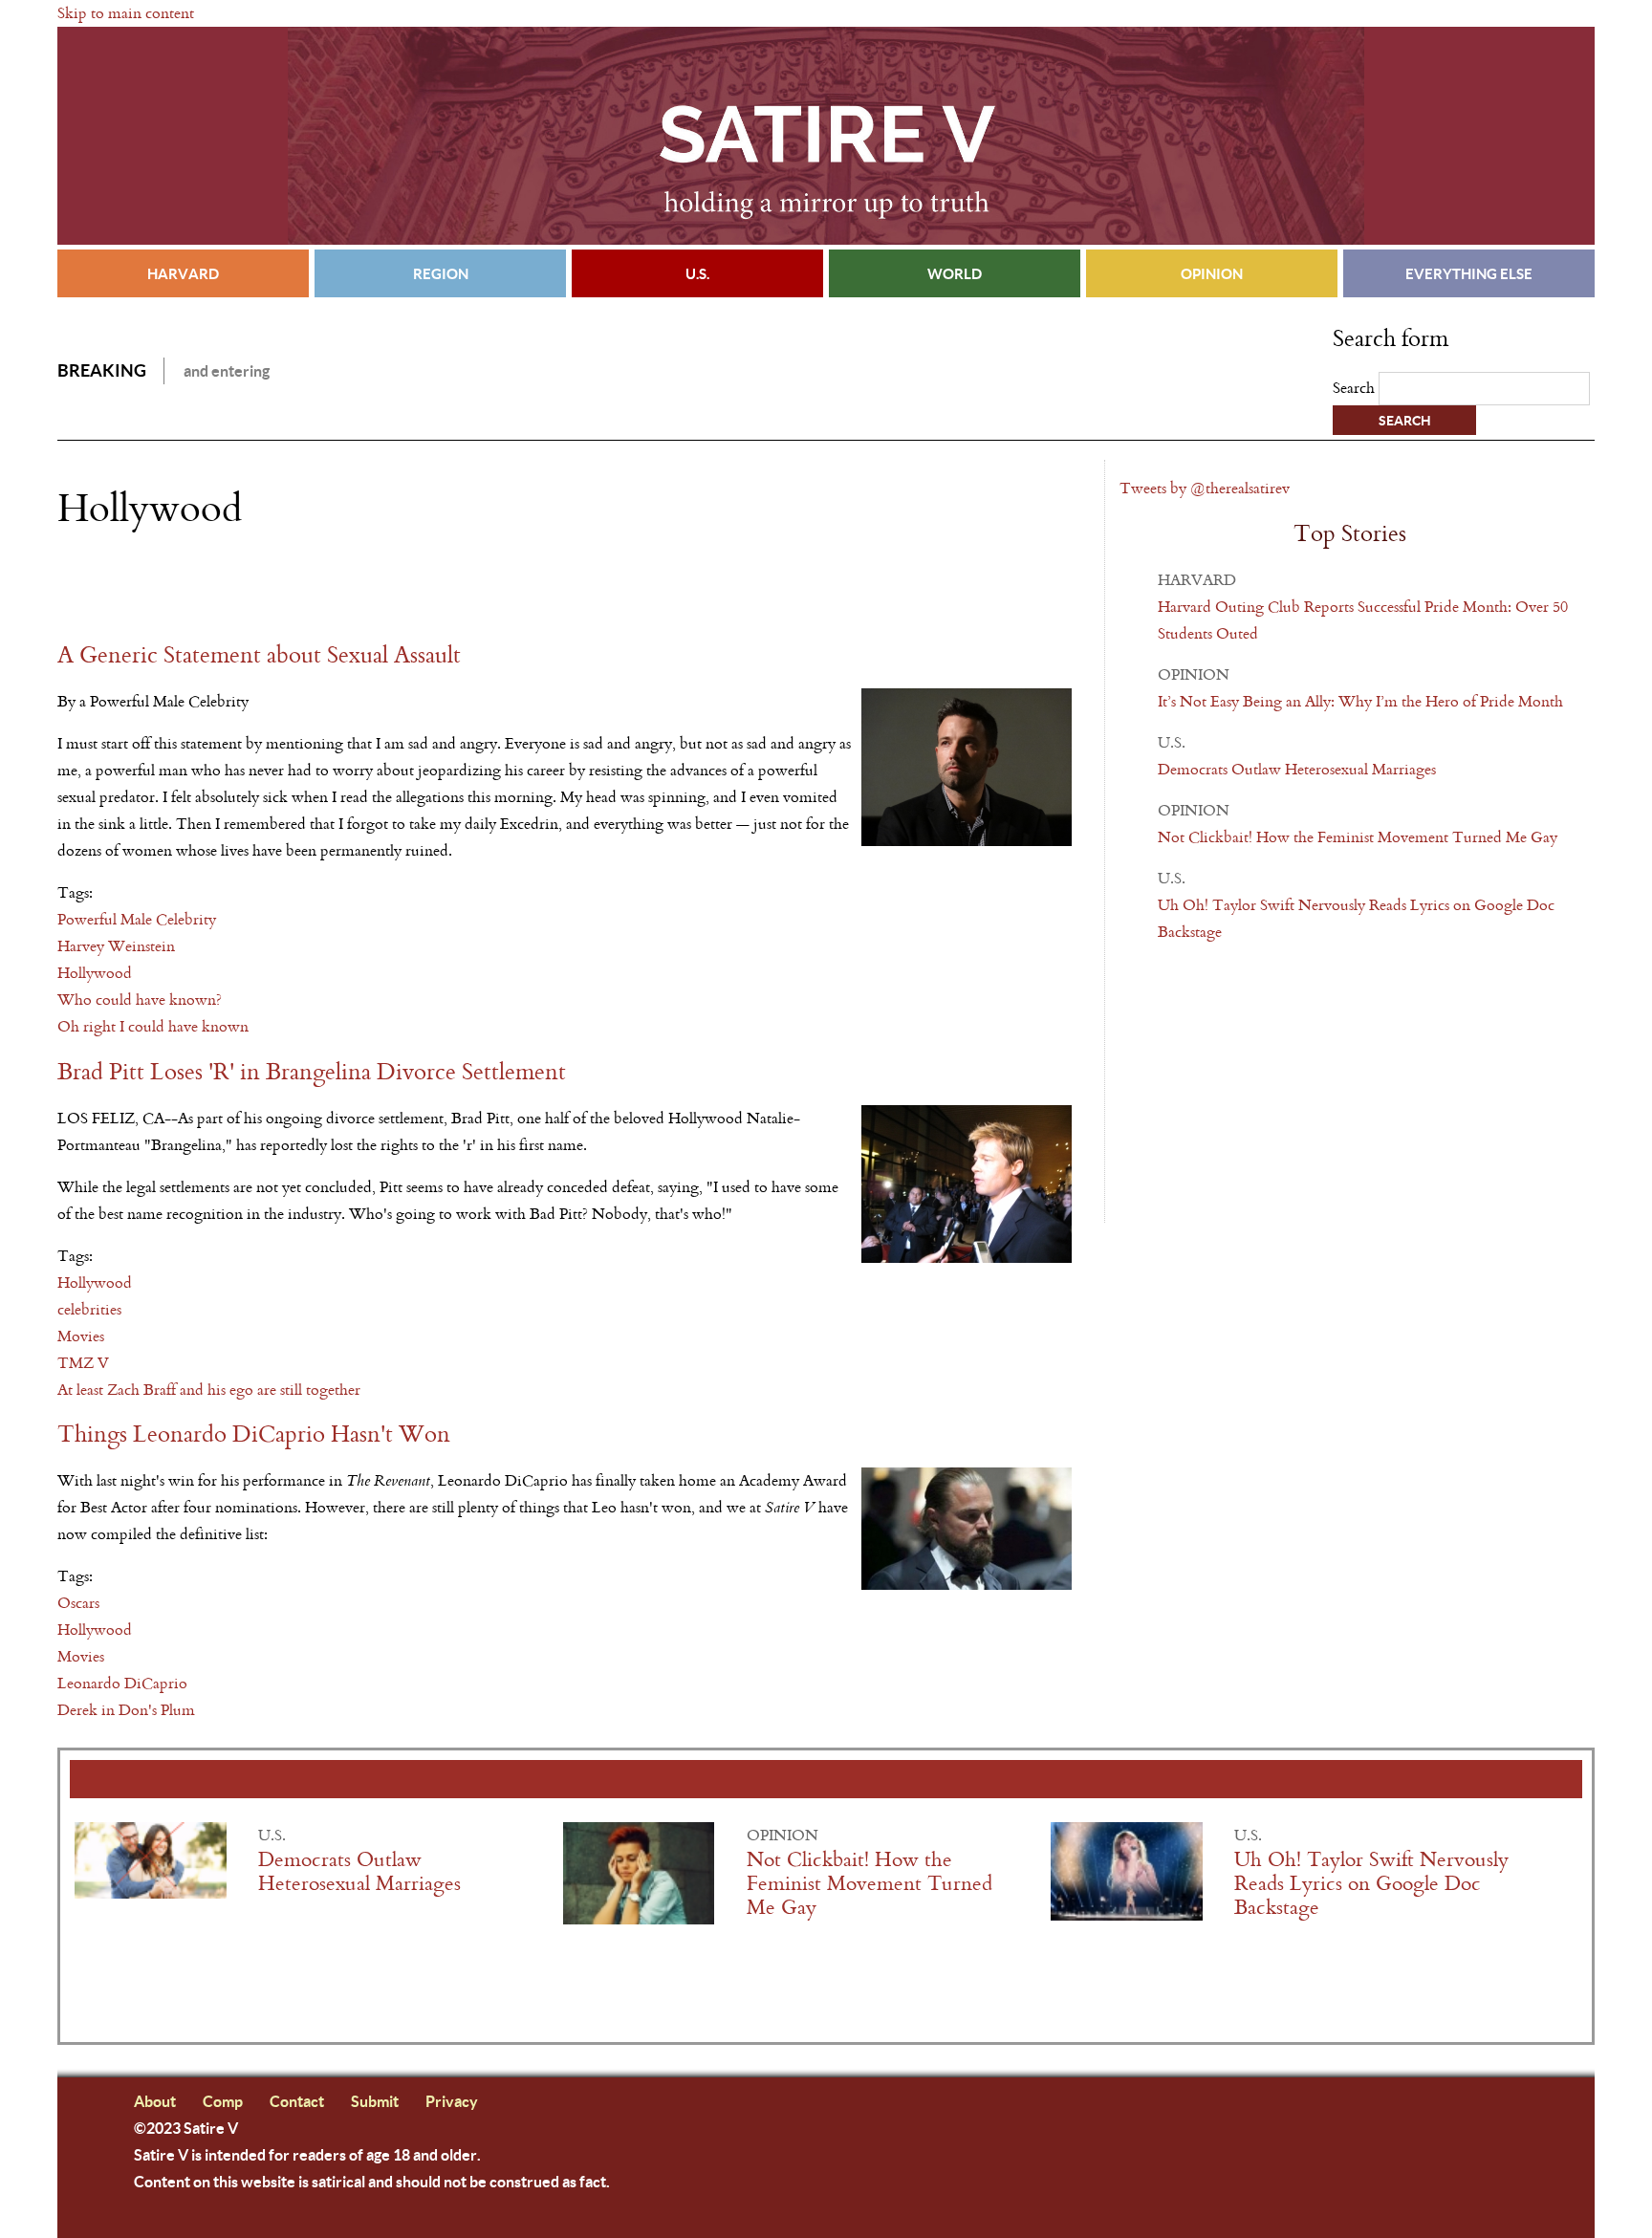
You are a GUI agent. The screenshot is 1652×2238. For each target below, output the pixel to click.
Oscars (78, 1603)
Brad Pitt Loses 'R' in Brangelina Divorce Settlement (312, 1072)
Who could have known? (140, 999)
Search (1356, 388)
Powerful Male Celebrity (137, 919)
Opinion (1212, 273)
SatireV (826, 136)
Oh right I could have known (153, 1026)
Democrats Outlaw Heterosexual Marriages (1297, 769)
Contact (297, 2101)
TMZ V (83, 1363)
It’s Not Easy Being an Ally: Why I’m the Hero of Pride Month (1360, 701)
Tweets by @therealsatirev (1205, 488)
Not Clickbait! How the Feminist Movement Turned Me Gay (1358, 837)
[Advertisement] (281, 586)
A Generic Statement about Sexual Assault (259, 655)
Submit (375, 2101)
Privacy (452, 2101)
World (955, 273)
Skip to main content (126, 13)
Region (441, 273)
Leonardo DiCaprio (122, 1683)
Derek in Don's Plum (126, 1710)
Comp (223, 2101)
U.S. (697, 273)
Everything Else (1469, 273)
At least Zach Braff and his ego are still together (209, 1390)
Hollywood (95, 973)
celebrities (89, 1309)
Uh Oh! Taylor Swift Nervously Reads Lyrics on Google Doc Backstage (1371, 1884)
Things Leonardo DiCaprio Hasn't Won (254, 1434)
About (155, 2101)
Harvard (183, 273)
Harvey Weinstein (116, 946)
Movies (81, 1336)
